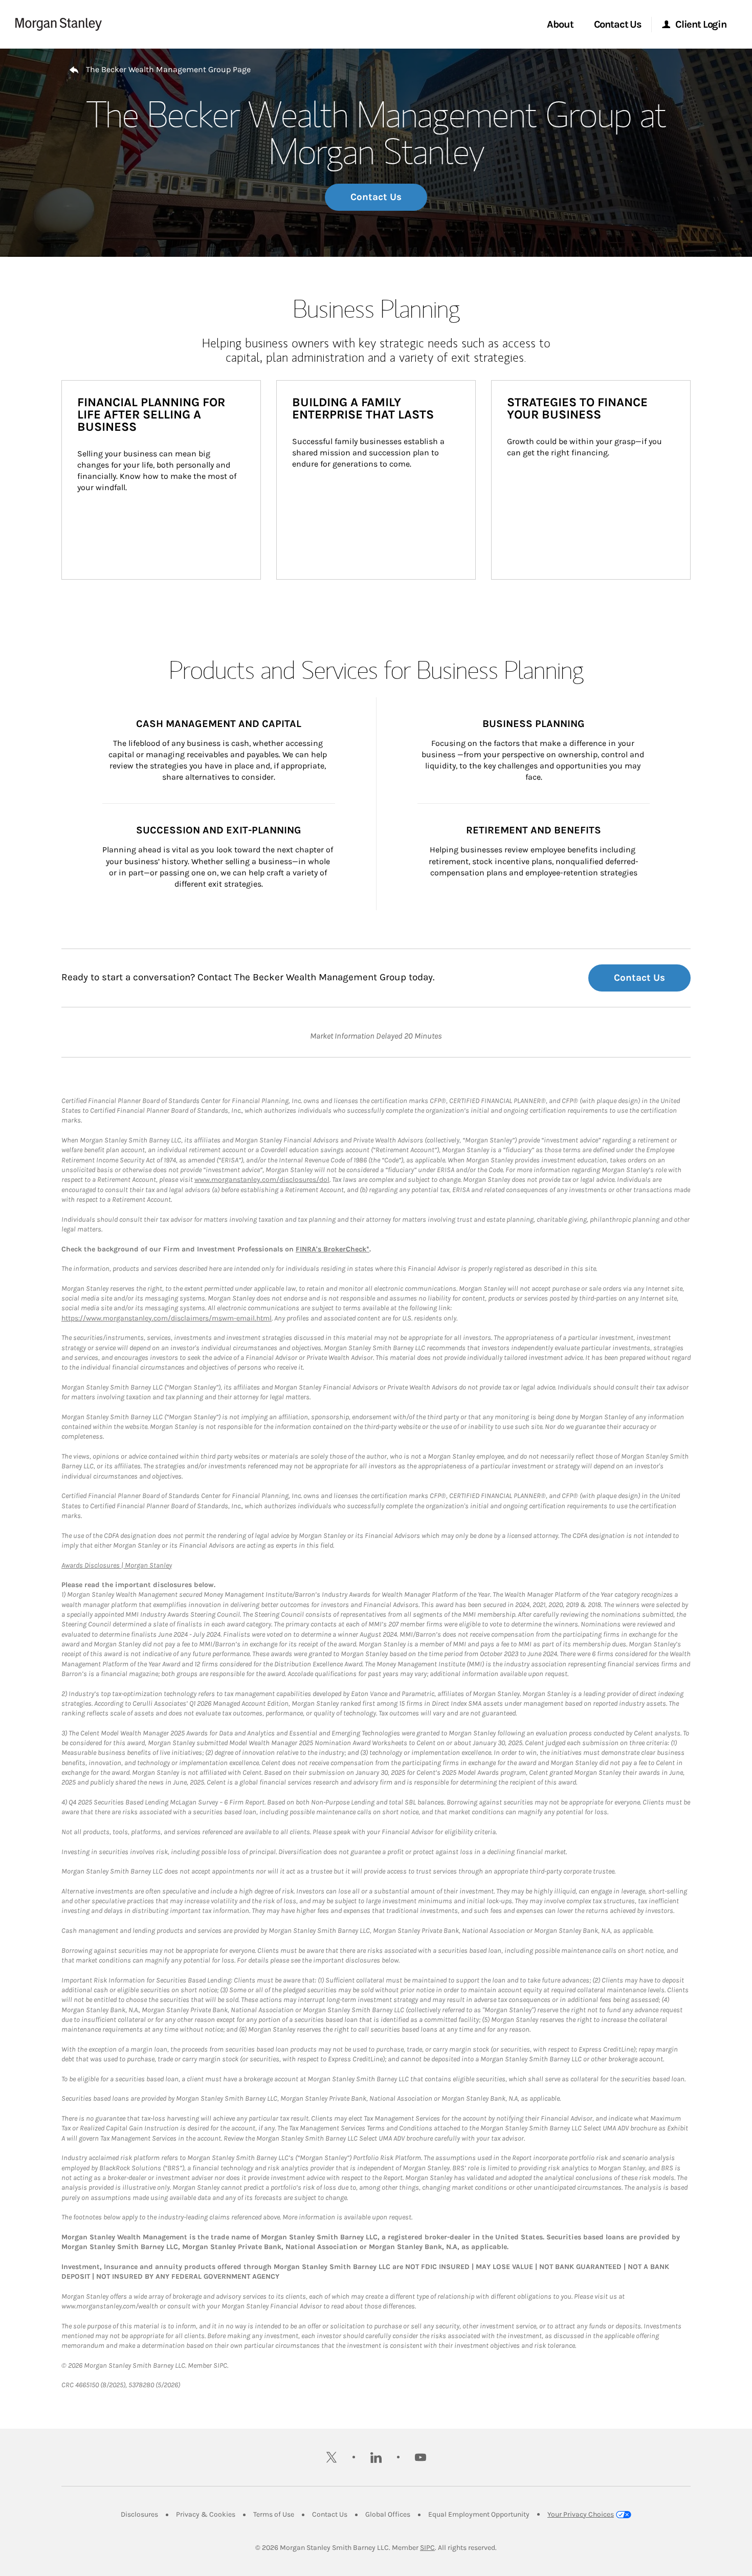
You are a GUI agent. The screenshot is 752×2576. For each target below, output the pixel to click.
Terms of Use (274, 2514)
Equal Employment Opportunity (479, 2514)
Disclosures (139, 2514)
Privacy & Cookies (206, 2514)
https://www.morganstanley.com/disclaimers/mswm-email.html (167, 1318)
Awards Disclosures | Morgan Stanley (117, 1565)
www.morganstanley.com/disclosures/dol (262, 1180)
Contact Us (376, 197)
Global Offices (388, 2514)
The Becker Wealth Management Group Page (168, 69)
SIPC (427, 2548)
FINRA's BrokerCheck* (333, 1249)
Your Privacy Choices (581, 2514)
